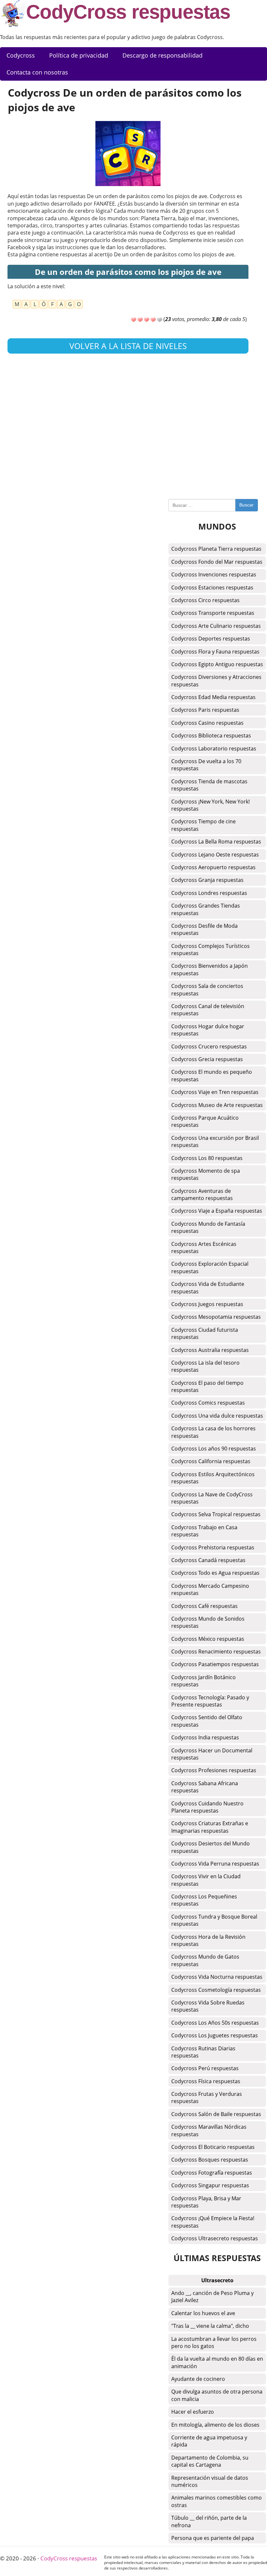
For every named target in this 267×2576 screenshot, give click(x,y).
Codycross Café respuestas (204, 1606)
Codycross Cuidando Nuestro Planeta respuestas (207, 1807)
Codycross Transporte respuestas (213, 613)
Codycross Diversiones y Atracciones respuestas (216, 681)
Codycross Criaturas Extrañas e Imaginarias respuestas (210, 1827)
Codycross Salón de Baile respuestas (216, 2114)
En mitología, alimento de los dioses (215, 2425)
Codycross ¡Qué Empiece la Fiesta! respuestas (213, 2222)
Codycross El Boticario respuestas (213, 2147)
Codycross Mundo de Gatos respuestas (205, 1960)
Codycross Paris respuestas (205, 710)
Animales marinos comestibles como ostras (217, 2501)
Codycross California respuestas (211, 1461)
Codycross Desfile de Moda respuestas (204, 929)
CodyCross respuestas (128, 12)
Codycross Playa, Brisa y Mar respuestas (206, 2202)
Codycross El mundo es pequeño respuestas (212, 1075)
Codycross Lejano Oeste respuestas (215, 855)
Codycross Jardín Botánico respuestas (204, 1681)
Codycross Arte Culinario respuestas (216, 626)
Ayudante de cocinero (198, 2379)
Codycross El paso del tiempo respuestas (207, 1386)
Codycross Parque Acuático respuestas (205, 1121)
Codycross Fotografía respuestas (212, 2173)
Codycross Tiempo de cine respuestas (204, 825)
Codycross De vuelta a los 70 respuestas (206, 765)
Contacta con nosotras (37, 72)
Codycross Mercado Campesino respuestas (210, 1589)
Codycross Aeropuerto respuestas (213, 867)
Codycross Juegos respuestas (207, 1304)
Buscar (246, 505)
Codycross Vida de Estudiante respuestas (208, 1288)
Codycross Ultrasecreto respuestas (215, 2238)
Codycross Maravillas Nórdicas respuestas (209, 2130)
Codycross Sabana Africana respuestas (205, 1787)
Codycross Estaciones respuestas (212, 587)
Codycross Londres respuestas (209, 893)
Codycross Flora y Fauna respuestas (215, 652)
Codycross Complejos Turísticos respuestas (211, 950)
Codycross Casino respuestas (207, 723)
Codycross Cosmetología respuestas (216, 1990)
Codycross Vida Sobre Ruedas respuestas (208, 2006)
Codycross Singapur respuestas (210, 2185)
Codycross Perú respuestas (205, 2068)
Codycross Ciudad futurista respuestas (205, 1333)
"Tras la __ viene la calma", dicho (210, 2326)
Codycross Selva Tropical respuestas (216, 1514)
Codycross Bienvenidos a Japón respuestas (210, 969)
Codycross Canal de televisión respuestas (208, 1010)
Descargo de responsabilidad (162, 55)
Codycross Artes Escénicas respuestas (204, 1248)
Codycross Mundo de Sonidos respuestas (208, 1622)
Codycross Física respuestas (206, 2081)
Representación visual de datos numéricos (210, 2481)
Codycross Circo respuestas (205, 600)
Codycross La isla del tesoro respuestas (205, 1366)
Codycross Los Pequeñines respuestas (204, 1900)
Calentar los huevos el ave (203, 2313)
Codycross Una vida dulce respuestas (217, 1416)
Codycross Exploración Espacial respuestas (210, 1267)
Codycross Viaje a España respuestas (217, 1211)
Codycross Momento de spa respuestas (206, 1174)
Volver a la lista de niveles (128, 346)
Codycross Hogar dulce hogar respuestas (208, 1030)
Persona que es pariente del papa (213, 2538)
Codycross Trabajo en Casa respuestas (204, 1531)
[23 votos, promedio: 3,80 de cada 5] (133, 320)
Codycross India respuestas (205, 1737)
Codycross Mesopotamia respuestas (216, 1317)
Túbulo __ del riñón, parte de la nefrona (209, 2521)
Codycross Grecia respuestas (207, 1059)
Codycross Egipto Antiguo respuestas (217, 664)
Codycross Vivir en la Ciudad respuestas (206, 1880)
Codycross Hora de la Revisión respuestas (208, 1940)
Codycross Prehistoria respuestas (213, 1547)
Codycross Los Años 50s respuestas (215, 2023)
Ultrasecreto (217, 2280)
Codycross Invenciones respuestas (214, 574)
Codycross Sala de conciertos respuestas (207, 990)
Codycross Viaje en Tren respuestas (215, 1092)
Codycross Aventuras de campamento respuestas (202, 1194)
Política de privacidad (79, 55)
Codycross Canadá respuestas (208, 1560)
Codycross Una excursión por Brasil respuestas (215, 1141)
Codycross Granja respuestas (207, 880)
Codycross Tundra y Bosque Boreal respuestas (214, 1920)
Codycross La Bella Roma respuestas (216, 842)
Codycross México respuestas (208, 1639)
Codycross (21, 55)
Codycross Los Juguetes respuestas (215, 2035)
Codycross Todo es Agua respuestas (215, 1573)
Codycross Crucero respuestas (209, 1046)
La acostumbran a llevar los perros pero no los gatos (214, 2342)
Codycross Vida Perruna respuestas (215, 1864)
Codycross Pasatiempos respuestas (215, 1664)
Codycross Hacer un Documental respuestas (212, 1754)
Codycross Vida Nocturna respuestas (217, 1977)
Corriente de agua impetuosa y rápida (209, 2441)
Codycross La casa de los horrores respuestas (213, 1432)
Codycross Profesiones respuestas (214, 1770)
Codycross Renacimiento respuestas (216, 1652)
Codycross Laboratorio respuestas (214, 749)
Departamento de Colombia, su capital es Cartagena (210, 2461)
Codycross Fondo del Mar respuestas (217, 562)
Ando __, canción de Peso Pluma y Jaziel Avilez (212, 2297)
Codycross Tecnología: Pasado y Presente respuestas (210, 1701)
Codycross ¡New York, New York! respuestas (211, 805)
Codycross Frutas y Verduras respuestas (207, 2097)
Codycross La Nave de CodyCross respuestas (212, 1498)
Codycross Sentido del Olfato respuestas (207, 1721)
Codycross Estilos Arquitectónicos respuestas (213, 1478)
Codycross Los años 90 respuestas (214, 1449)
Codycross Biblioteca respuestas (211, 735)
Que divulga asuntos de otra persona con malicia (217, 2395)
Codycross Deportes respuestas (211, 639)
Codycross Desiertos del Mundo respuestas (211, 1847)
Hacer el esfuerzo (193, 2412)
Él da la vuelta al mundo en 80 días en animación (217, 2362)
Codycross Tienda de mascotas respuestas (209, 785)
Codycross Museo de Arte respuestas (217, 1105)
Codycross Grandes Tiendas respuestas (206, 909)
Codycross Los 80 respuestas (207, 1158)
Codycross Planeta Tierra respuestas (216, 549)
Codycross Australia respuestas (210, 1350)
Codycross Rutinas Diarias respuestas (203, 2052)
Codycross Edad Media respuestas (213, 697)
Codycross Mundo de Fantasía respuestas (208, 1227)
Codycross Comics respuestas (208, 1403)
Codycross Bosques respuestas (210, 2160)
